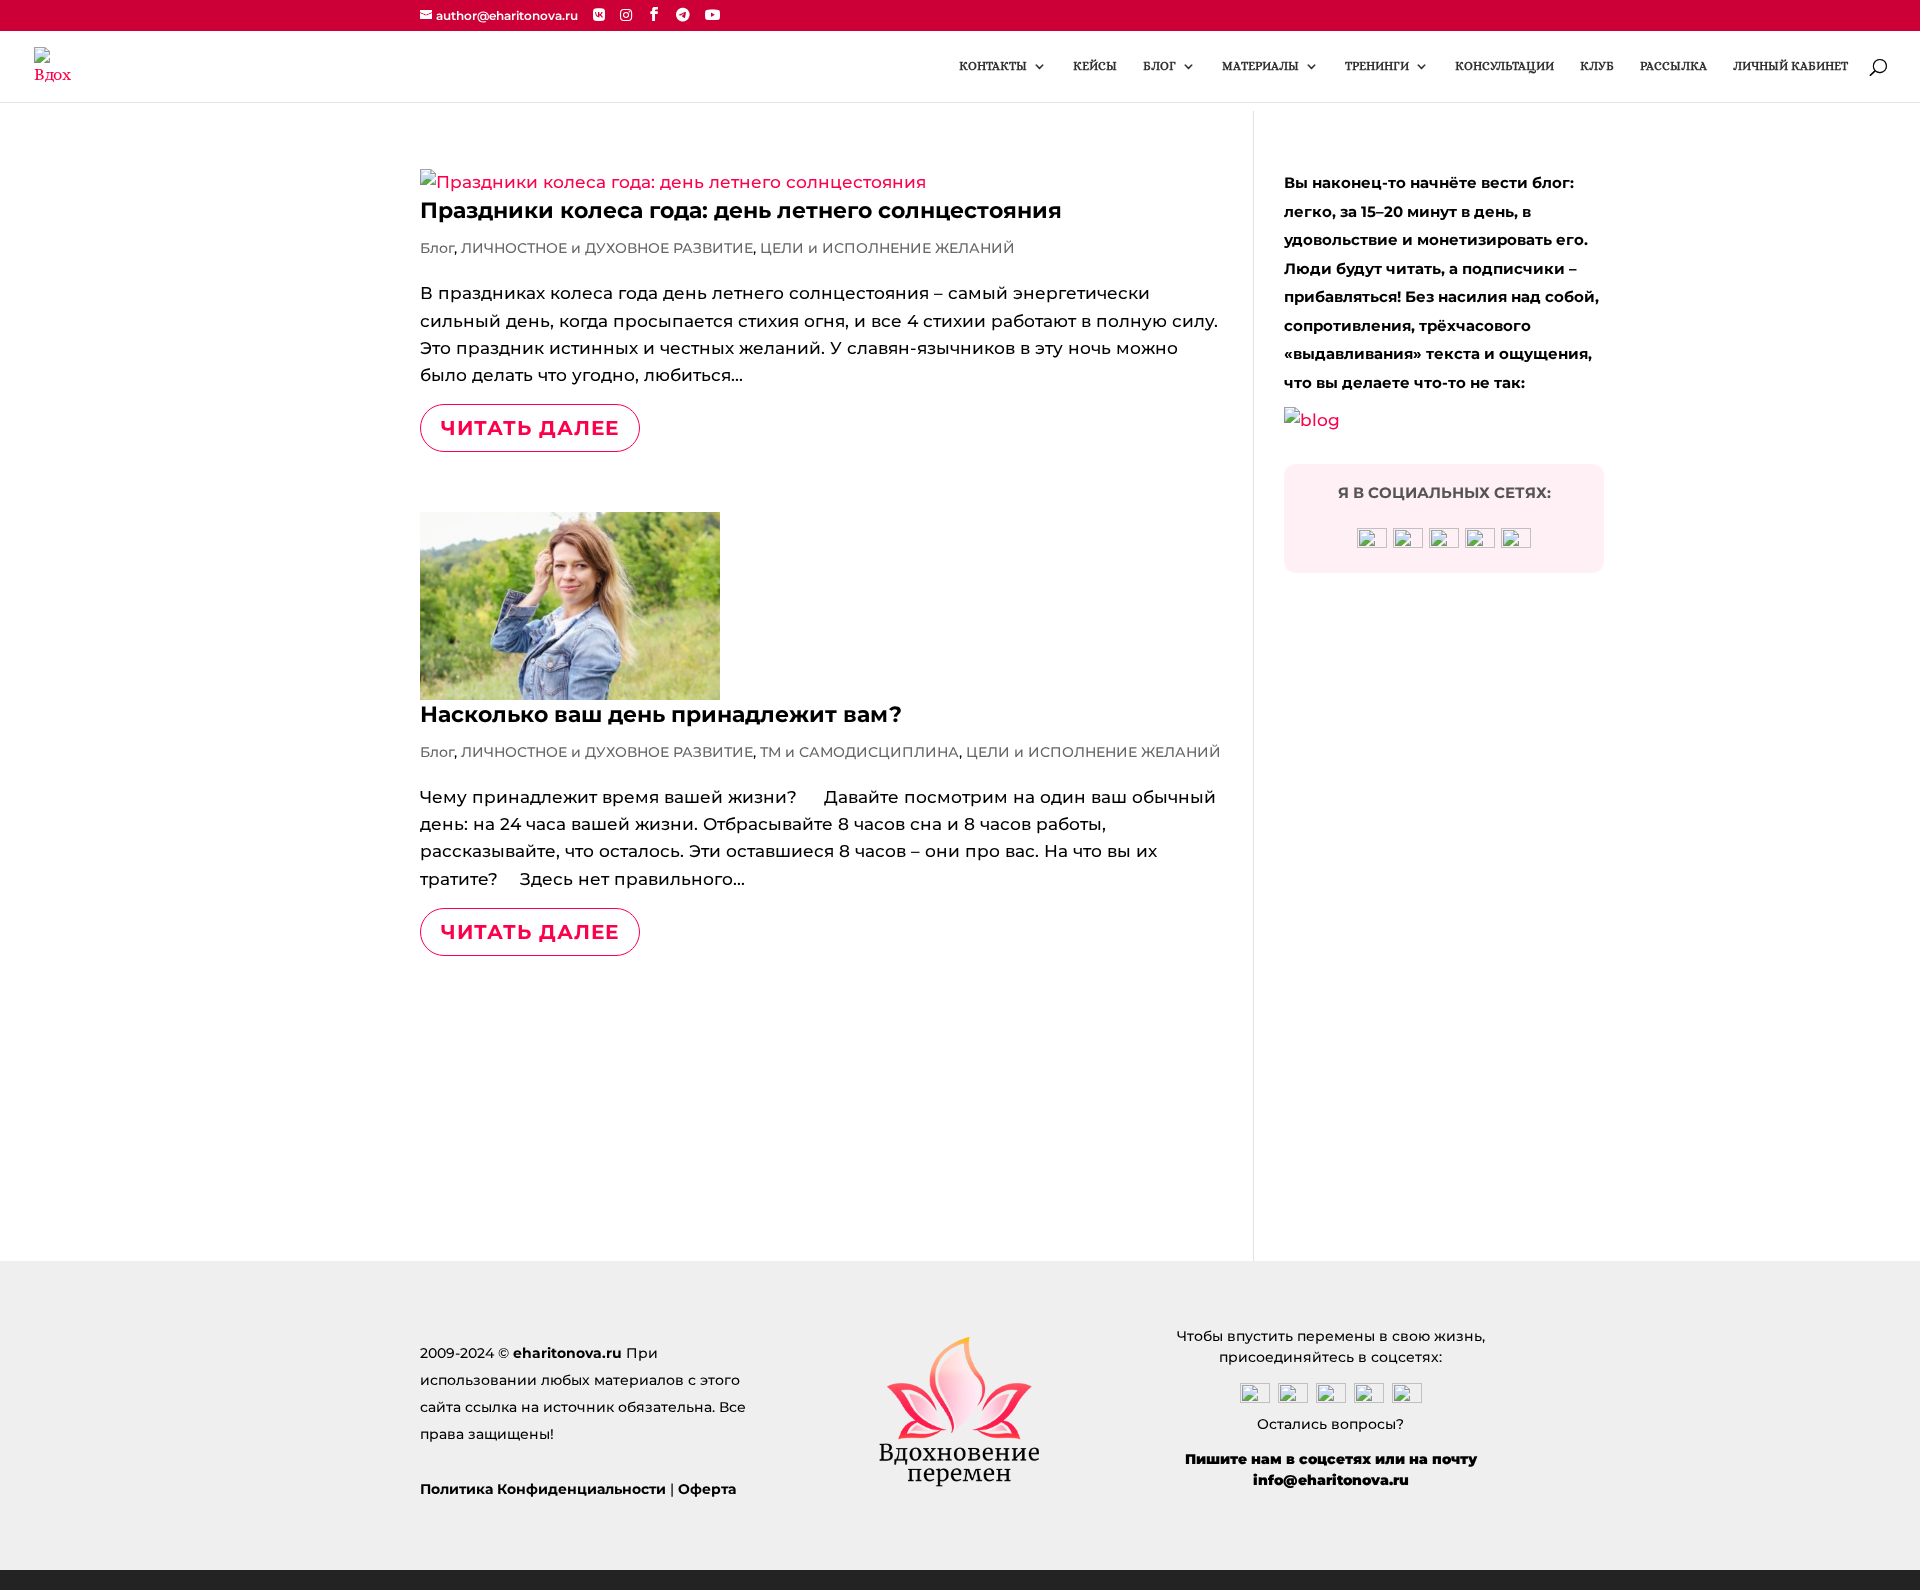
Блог (437, 248)
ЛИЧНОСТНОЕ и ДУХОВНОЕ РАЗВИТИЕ (607, 248)
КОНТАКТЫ (993, 66)
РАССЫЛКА (1673, 66)
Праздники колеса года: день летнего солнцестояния (741, 210)
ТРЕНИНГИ (1377, 66)
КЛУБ (1597, 66)
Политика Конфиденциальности (543, 1489)
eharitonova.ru (567, 1353)
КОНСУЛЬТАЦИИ (1504, 66)
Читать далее (530, 428)
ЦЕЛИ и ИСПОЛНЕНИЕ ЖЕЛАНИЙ (887, 248)
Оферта (707, 1489)
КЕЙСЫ (1095, 66)
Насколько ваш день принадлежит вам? (661, 714)
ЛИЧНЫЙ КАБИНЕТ (1790, 66)
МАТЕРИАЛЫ (1260, 66)
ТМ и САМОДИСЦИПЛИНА (859, 752)
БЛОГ (1159, 66)
